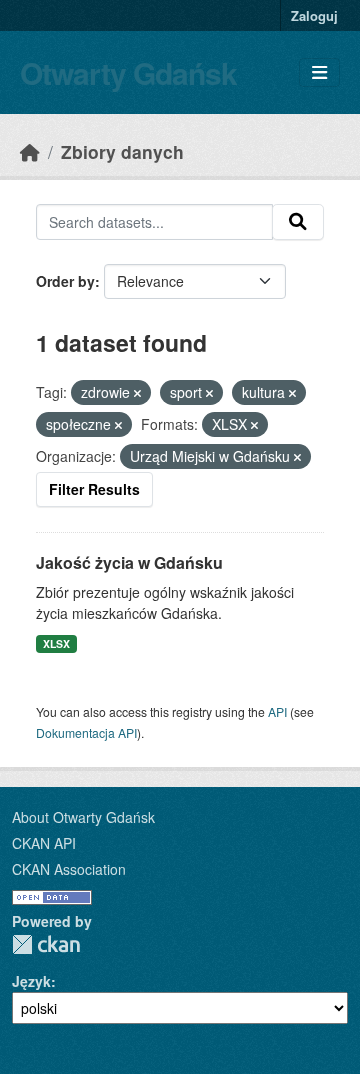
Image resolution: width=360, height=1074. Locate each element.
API (277, 711)
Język (31, 981)
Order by (65, 281)
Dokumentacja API (86, 732)
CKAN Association (69, 869)
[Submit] (298, 222)
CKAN (46, 944)
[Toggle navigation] (319, 72)
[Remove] (137, 393)
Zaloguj (314, 15)
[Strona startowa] (30, 151)
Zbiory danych (122, 151)
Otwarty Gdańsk (128, 72)
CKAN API (44, 843)
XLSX (56, 643)
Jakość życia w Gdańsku (129, 562)
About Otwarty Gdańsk (83, 817)
